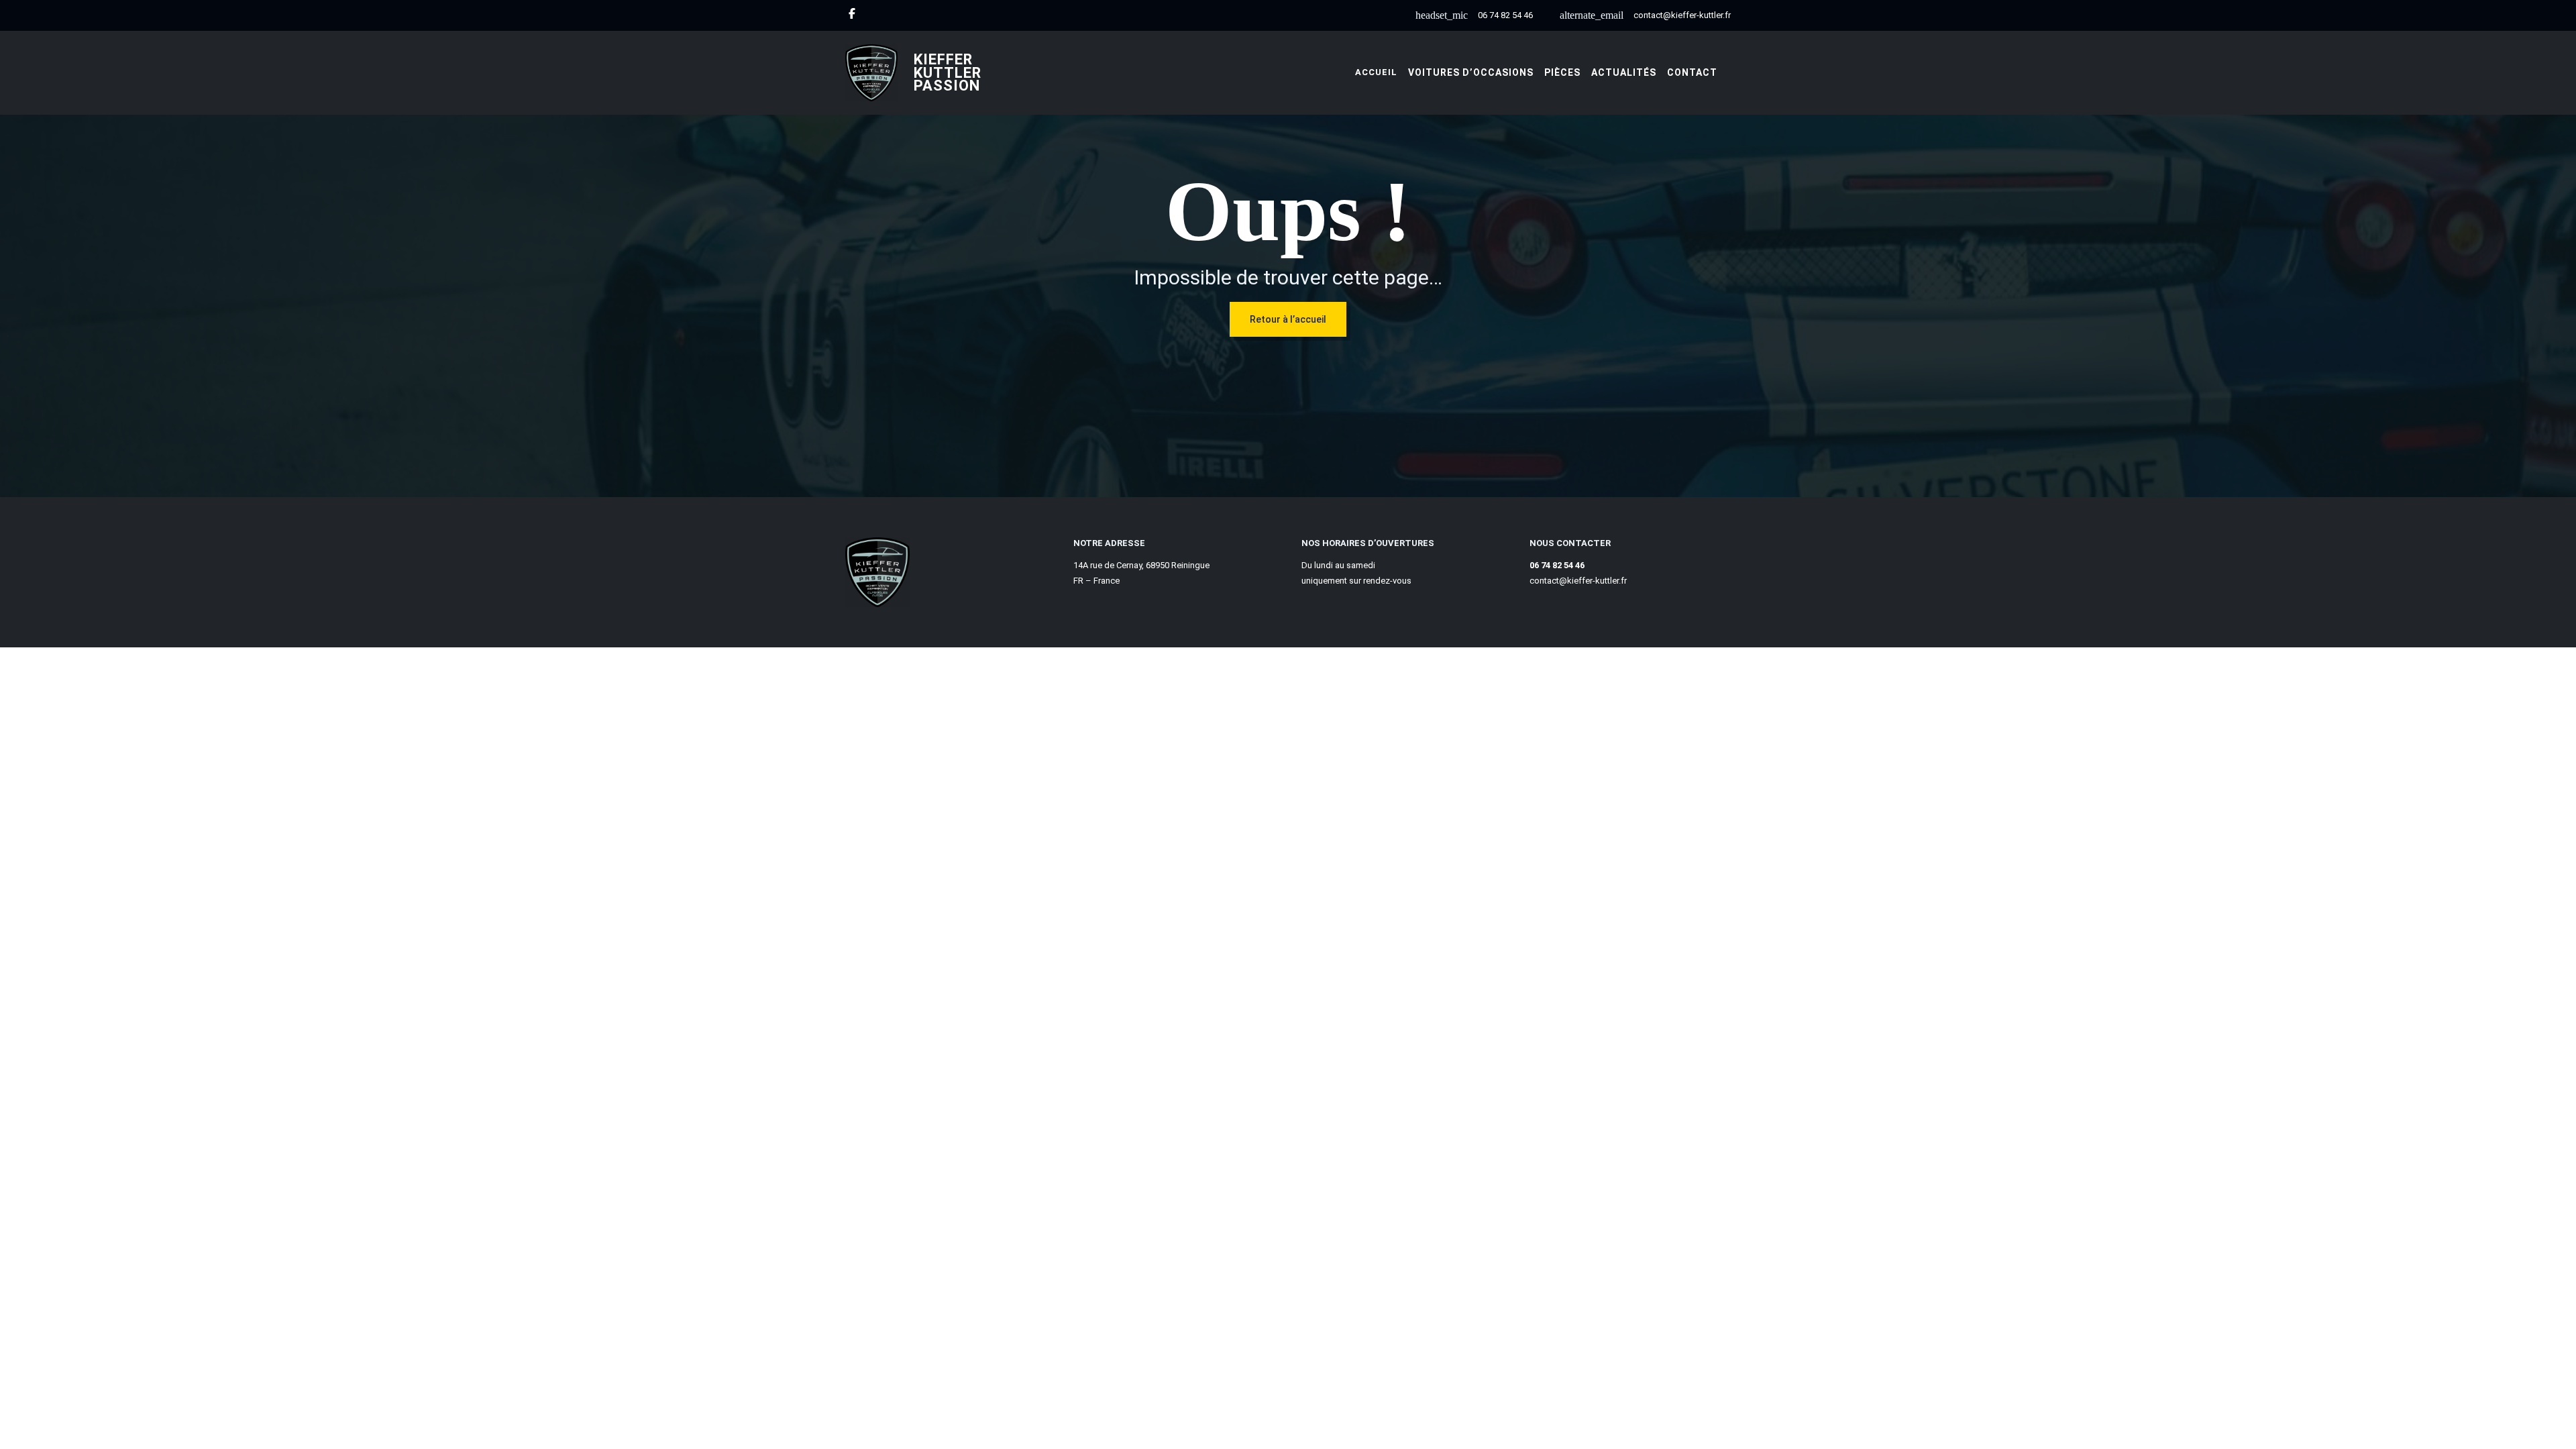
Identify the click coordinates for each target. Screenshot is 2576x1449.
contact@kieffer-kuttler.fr (1682, 15)
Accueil (1376, 72)
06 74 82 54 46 (1505, 15)
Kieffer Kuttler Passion (948, 73)
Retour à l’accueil (1288, 319)
